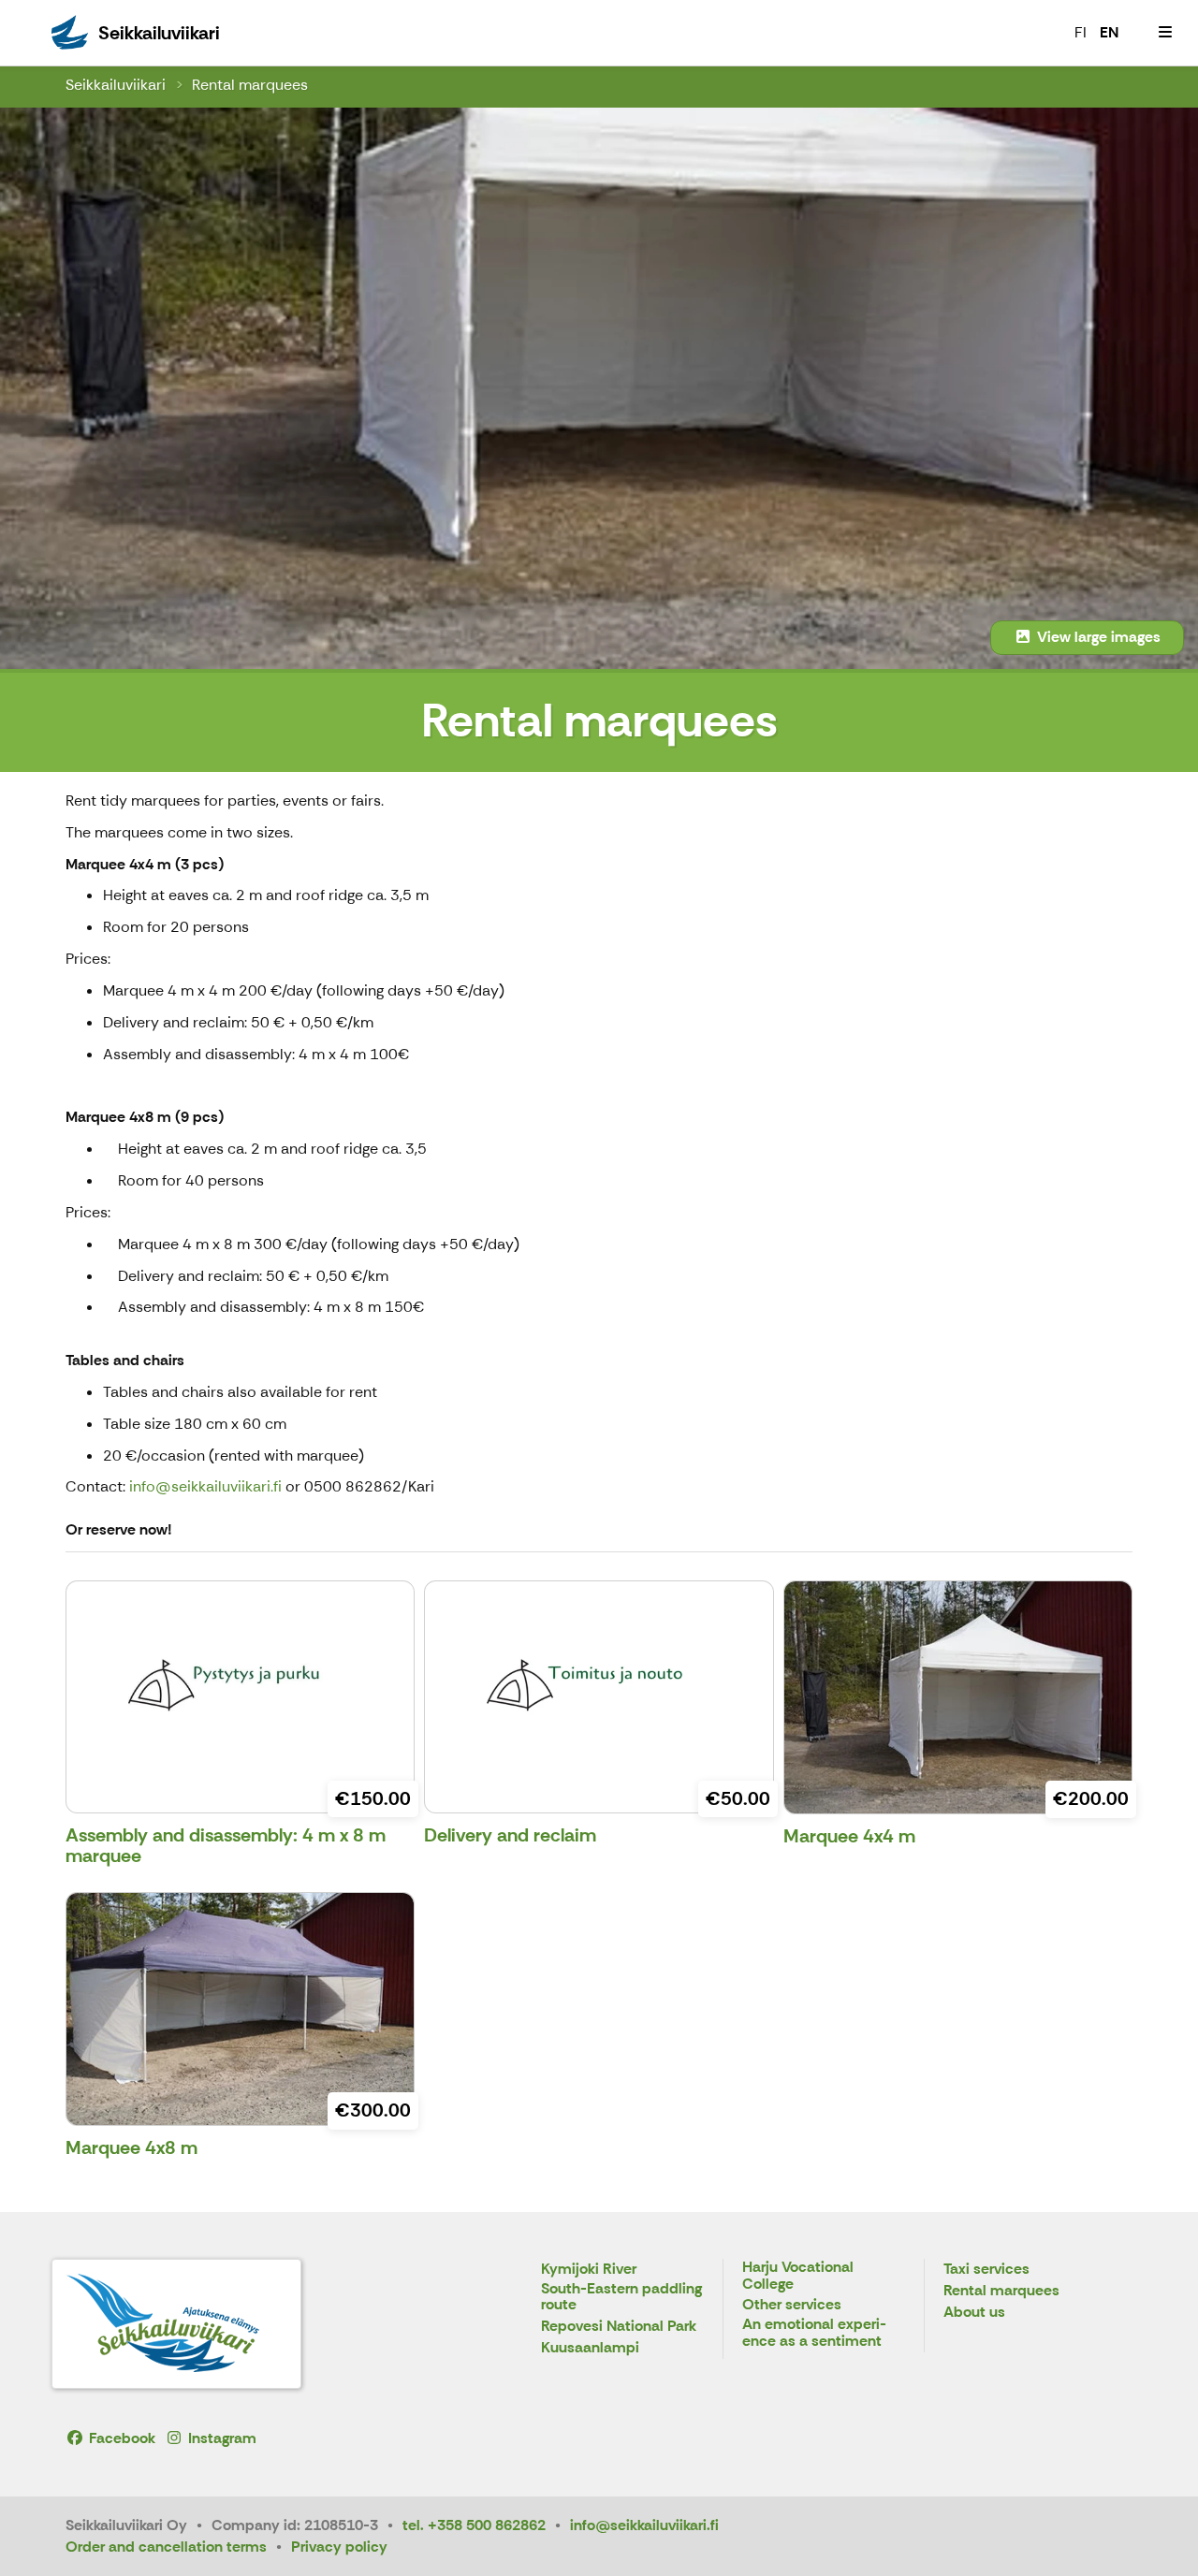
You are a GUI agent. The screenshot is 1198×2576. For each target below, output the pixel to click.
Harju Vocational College (798, 2276)
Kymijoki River (589, 2270)
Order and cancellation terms (166, 2547)
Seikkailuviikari (116, 85)
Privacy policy (339, 2547)
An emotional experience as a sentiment (814, 2333)
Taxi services (986, 2270)
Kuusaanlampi (590, 2348)
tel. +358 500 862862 (474, 2525)
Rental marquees (250, 85)
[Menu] (1165, 33)
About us (974, 2313)
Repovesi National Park (619, 2327)
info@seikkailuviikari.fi (205, 1486)
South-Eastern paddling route (621, 2298)
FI (1081, 32)
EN (1109, 32)
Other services (792, 2305)
